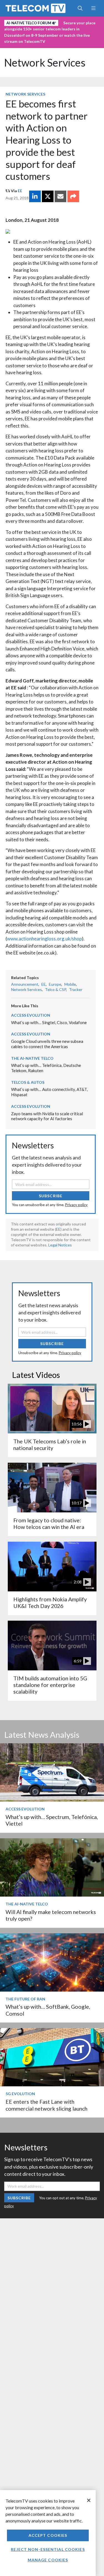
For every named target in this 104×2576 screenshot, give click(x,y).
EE (20, 191)
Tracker (76, 989)
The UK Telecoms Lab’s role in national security (50, 1445)
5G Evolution (20, 2094)
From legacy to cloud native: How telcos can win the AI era (49, 1524)
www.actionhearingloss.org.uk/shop (44, 939)
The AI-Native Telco (32, 1058)
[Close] (89, 2500)
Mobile (70, 984)
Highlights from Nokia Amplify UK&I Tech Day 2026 (50, 1603)
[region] (48, 2533)
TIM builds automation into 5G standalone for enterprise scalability (50, 1685)
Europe (55, 984)
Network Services (45, 63)
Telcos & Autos (28, 1082)
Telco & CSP (55, 989)
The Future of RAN (25, 1999)
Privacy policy (76, 1205)
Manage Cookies (48, 2560)
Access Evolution (31, 1015)
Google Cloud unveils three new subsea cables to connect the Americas (47, 1044)
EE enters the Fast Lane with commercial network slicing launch (46, 2105)
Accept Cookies (48, 2535)
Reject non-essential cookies (48, 2549)
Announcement (25, 984)
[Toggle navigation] (93, 8)
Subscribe (51, 1196)
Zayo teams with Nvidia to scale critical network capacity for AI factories (47, 1116)
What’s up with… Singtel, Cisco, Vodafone (49, 1022)
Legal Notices (60, 1245)
